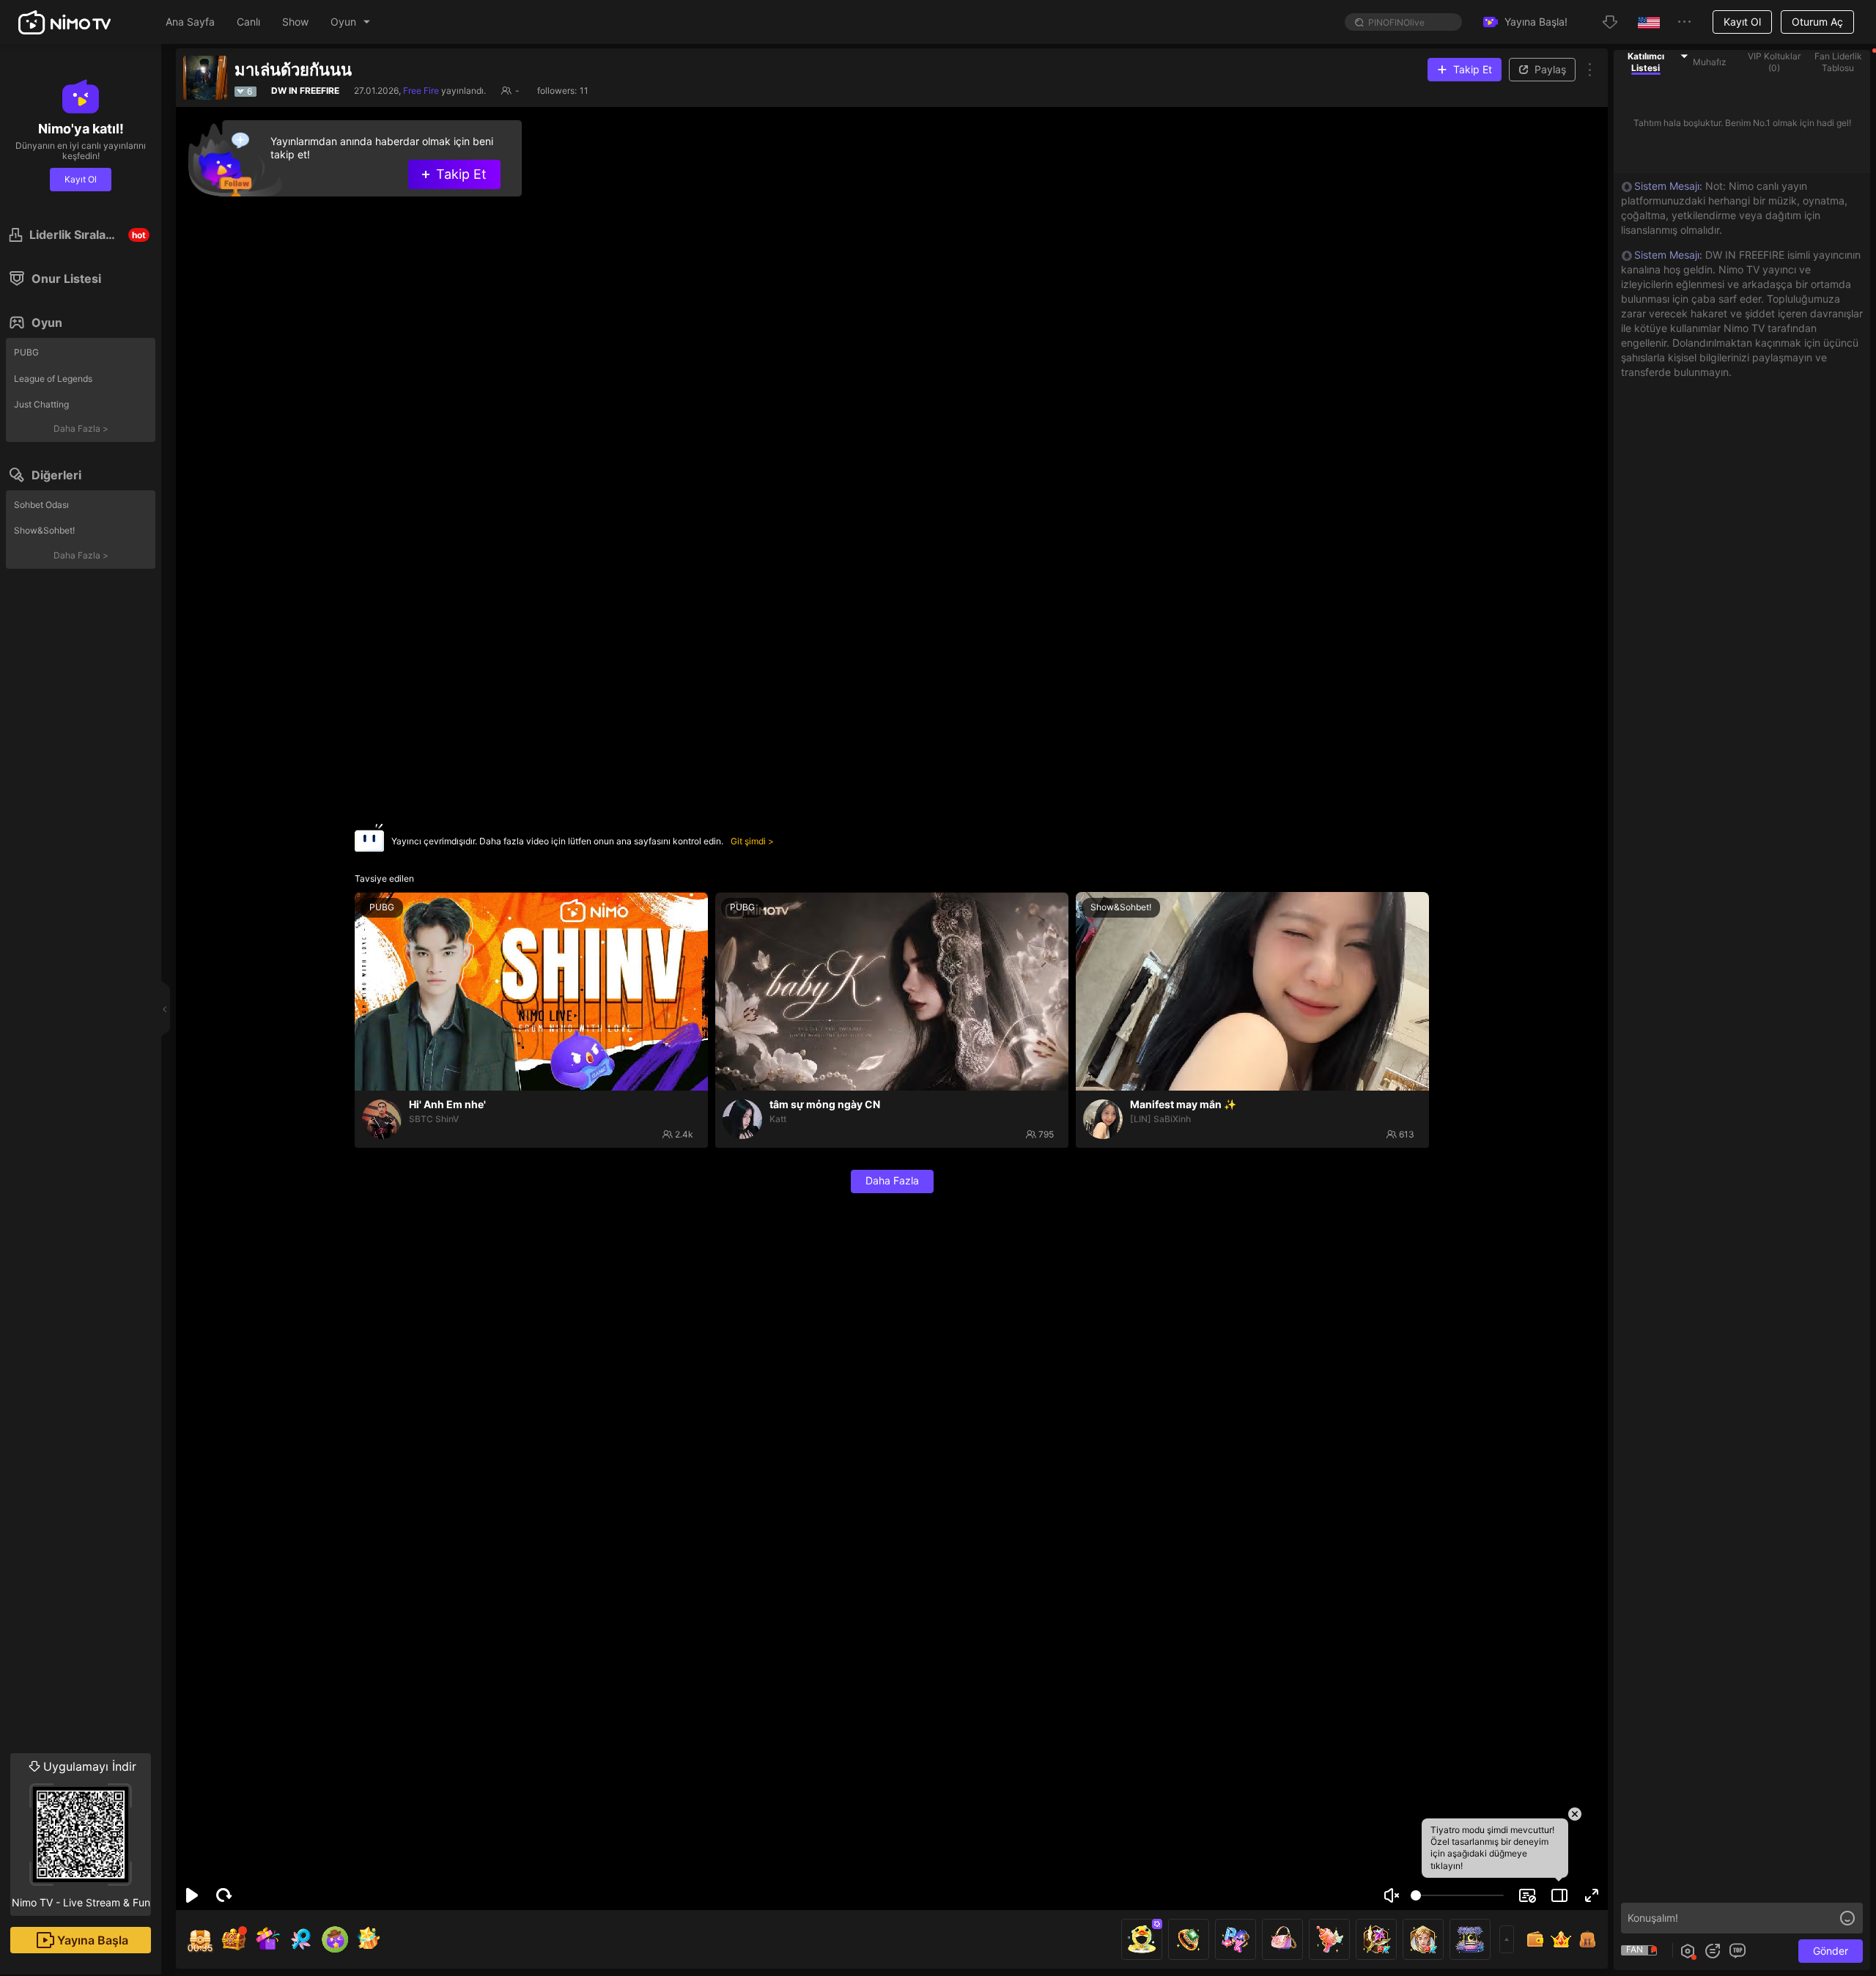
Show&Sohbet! (44, 530)
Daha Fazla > (81, 428)
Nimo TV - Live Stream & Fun (81, 1834)
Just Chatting (41, 404)
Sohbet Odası (41, 505)
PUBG (26, 352)
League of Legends (53, 379)
